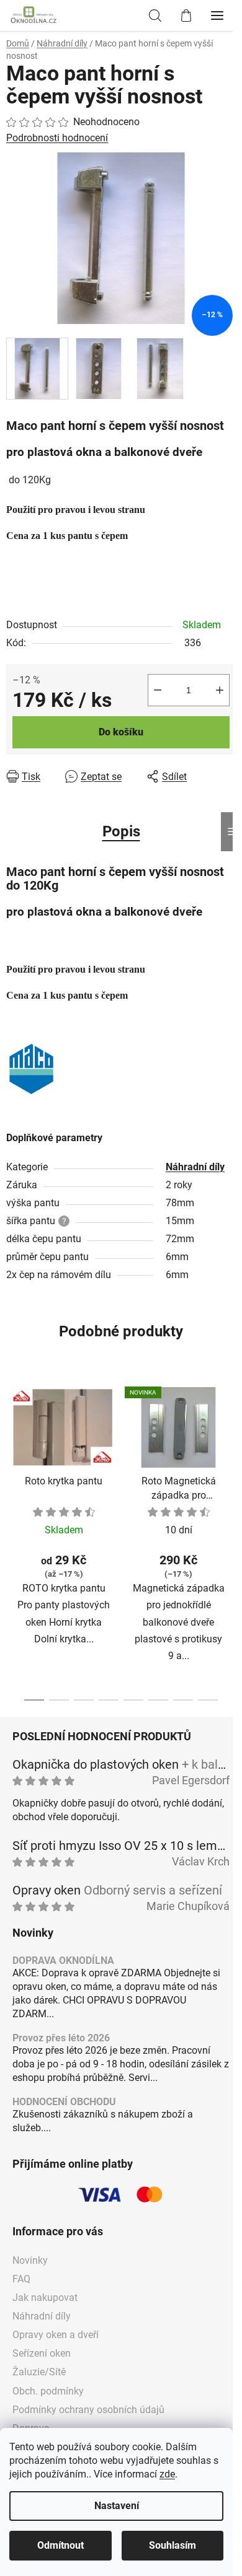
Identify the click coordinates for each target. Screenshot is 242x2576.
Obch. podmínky (48, 2391)
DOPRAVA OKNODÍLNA (63, 1961)
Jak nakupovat (45, 2298)
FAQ (21, 2279)
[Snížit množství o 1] (158, 690)
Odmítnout (60, 2545)
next (229, 1454)
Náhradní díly (195, 1167)
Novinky (30, 2260)
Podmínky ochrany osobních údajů (88, 2410)
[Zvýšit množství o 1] (220, 690)
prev (13, 1454)
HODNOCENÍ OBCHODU (64, 2102)
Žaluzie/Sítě (39, 2372)
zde (167, 2474)
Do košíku (121, 732)
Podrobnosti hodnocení (57, 138)
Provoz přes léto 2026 (61, 2038)
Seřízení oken (42, 2353)
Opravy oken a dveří (56, 2335)
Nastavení (117, 2506)
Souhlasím (173, 2545)
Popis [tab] (121, 831)
